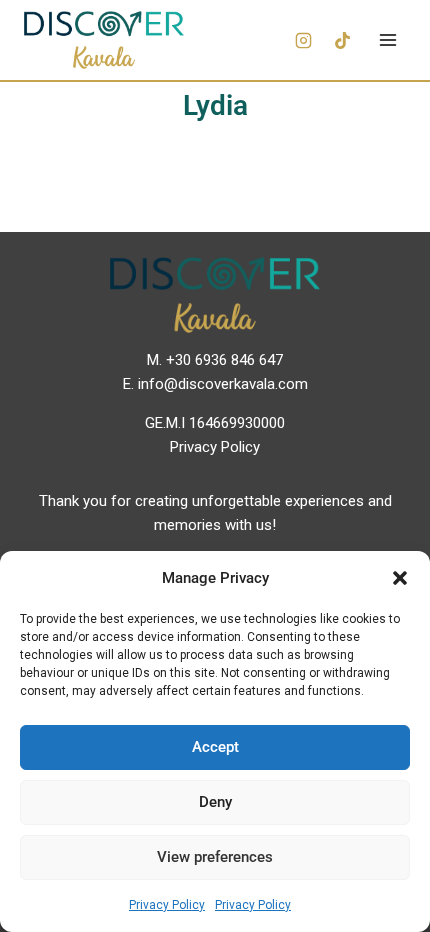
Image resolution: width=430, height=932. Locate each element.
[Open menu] (387, 39)
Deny (215, 802)
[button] (400, 578)
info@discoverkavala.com (223, 384)
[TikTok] (342, 40)
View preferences (215, 857)
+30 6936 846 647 (224, 360)
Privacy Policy (167, 905)
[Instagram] (303, 40)
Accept (215, 747)
